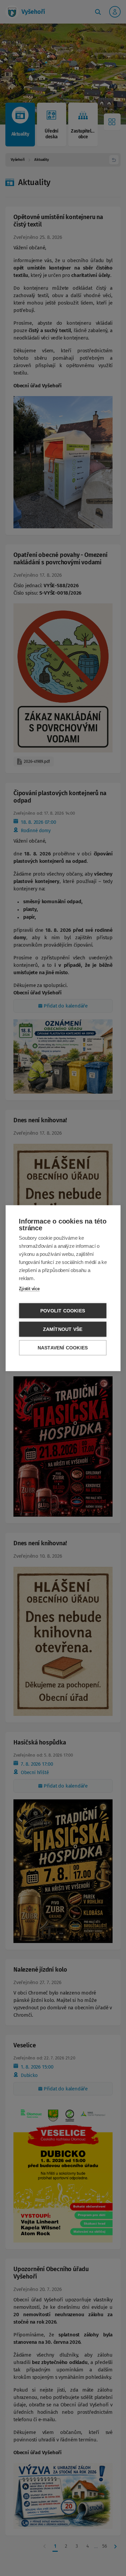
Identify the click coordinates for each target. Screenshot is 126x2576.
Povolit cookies (63, 1311)
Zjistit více (29, 1288)
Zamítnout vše (63, 1329)
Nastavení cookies (63, 1348)
